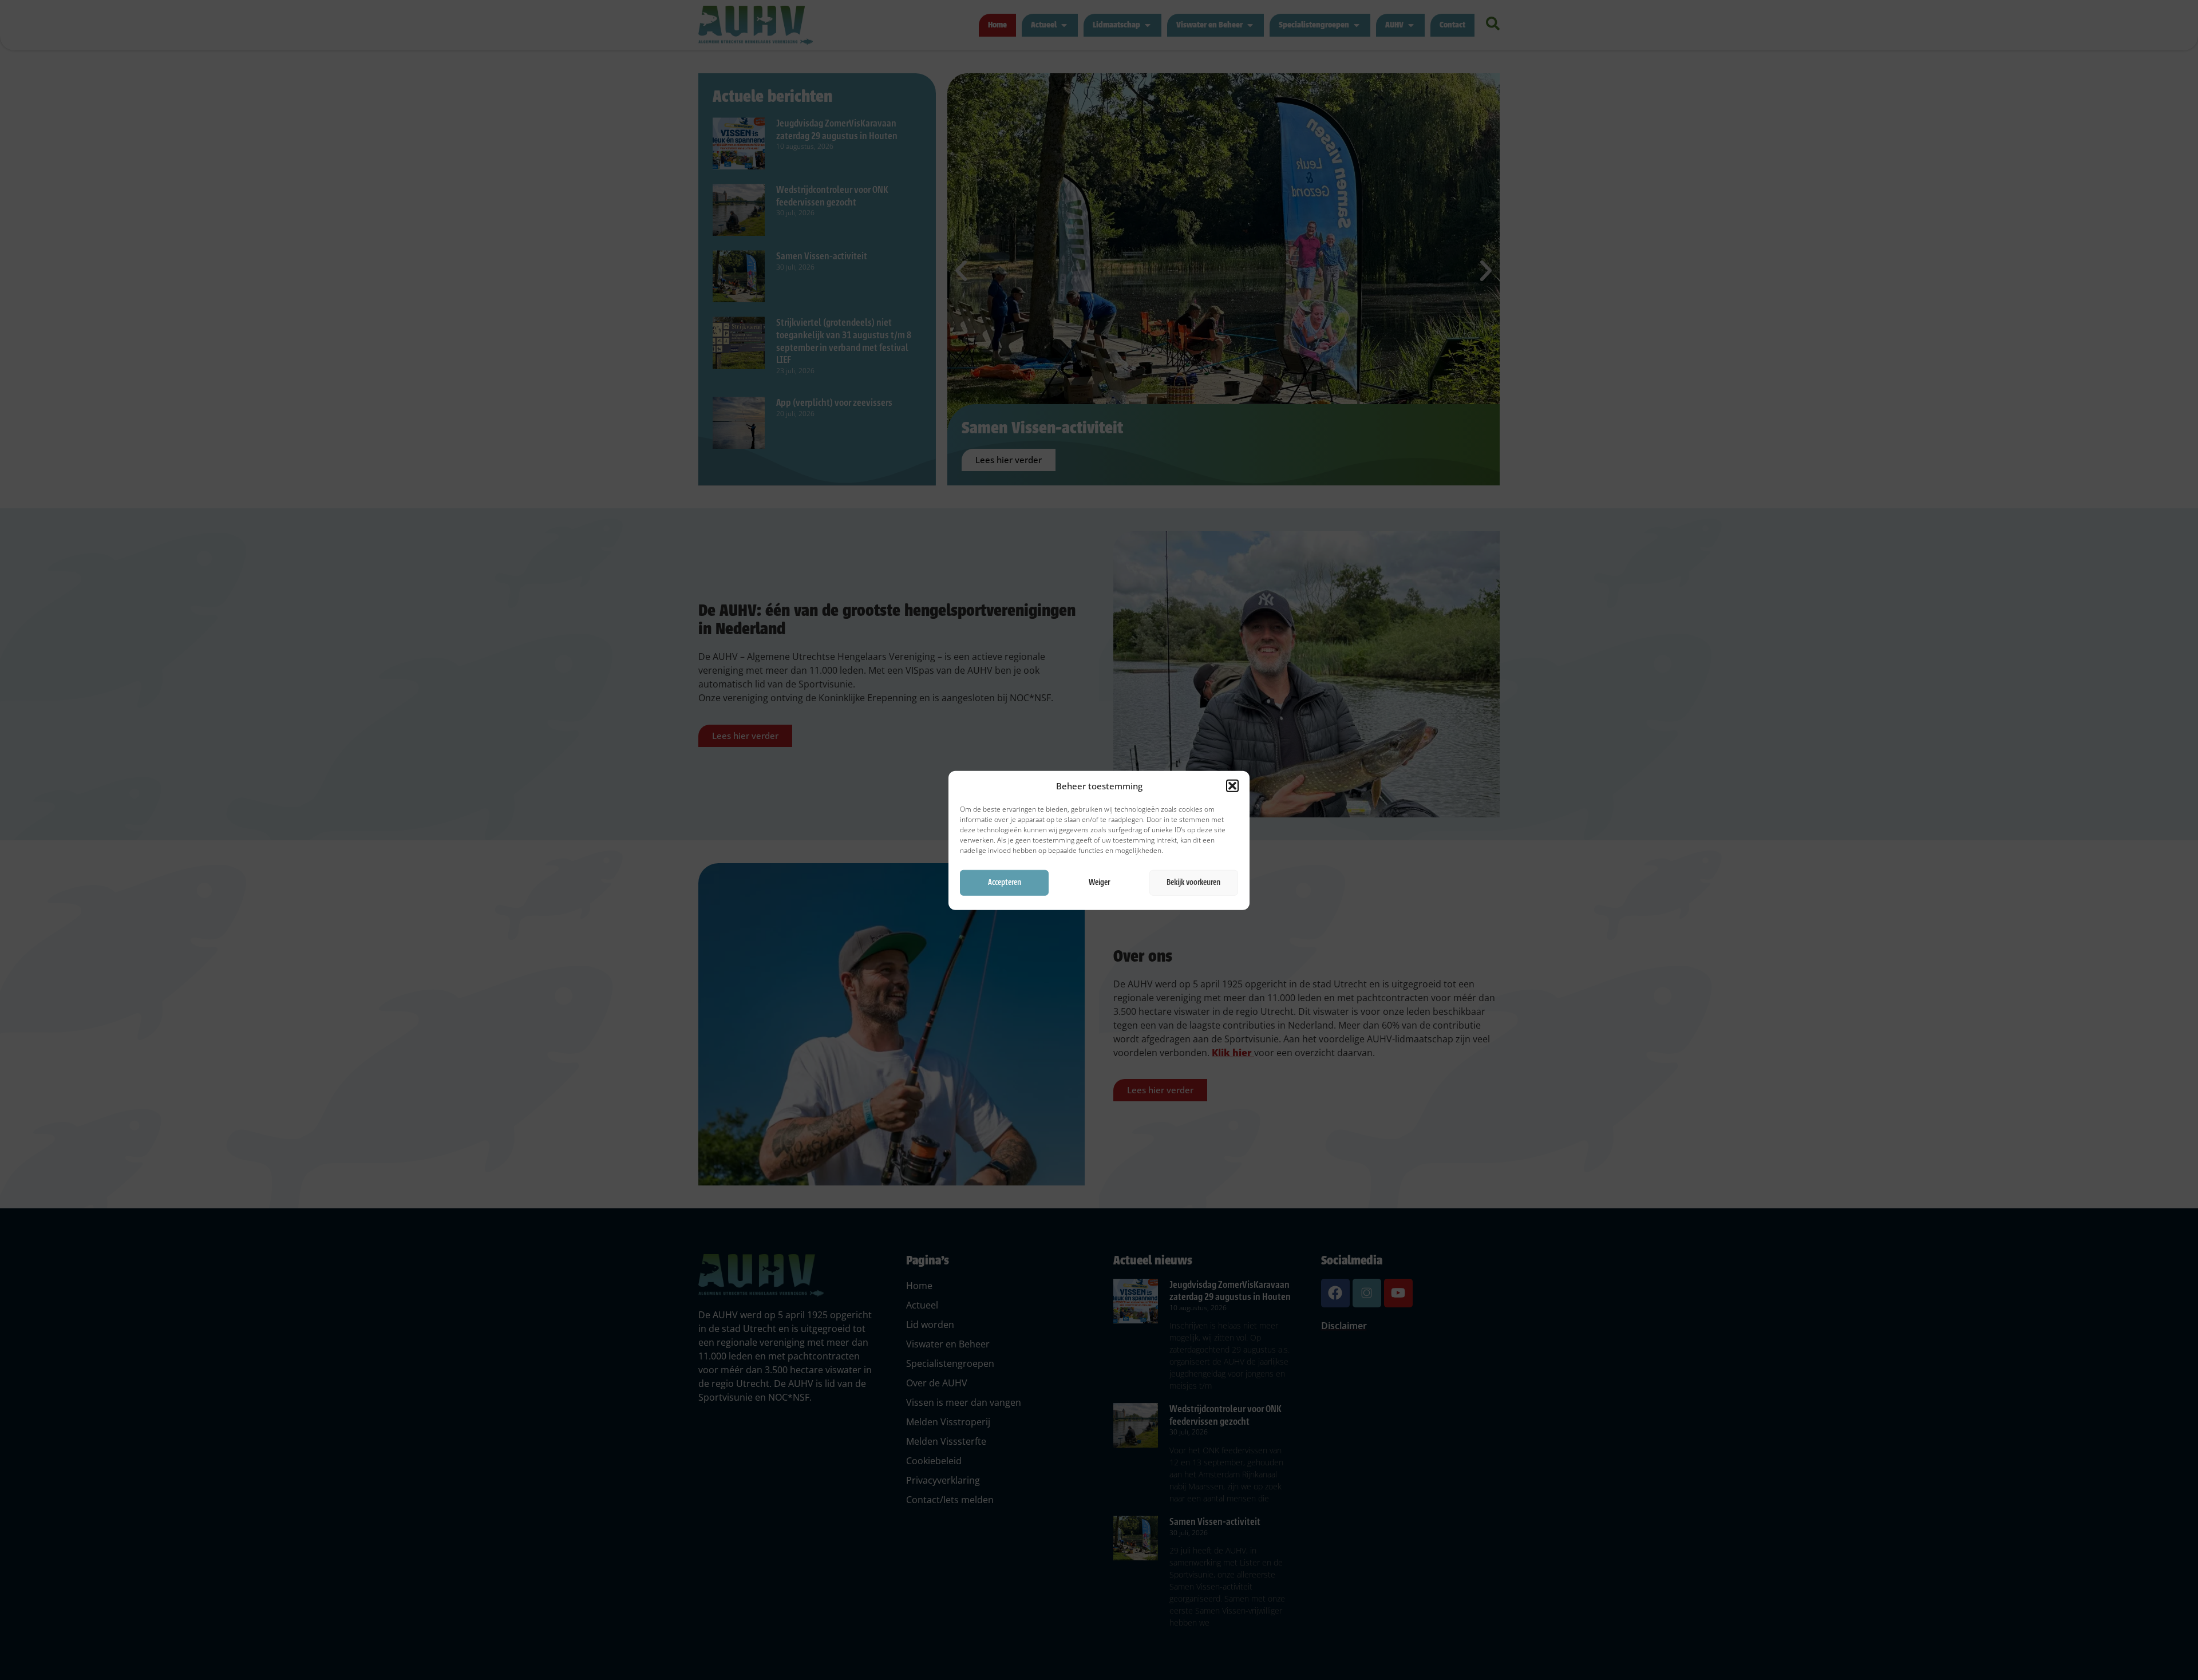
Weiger (1099, 882)
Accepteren (1005, 882)
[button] (1232, 786)
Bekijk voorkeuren (1193, 882)
